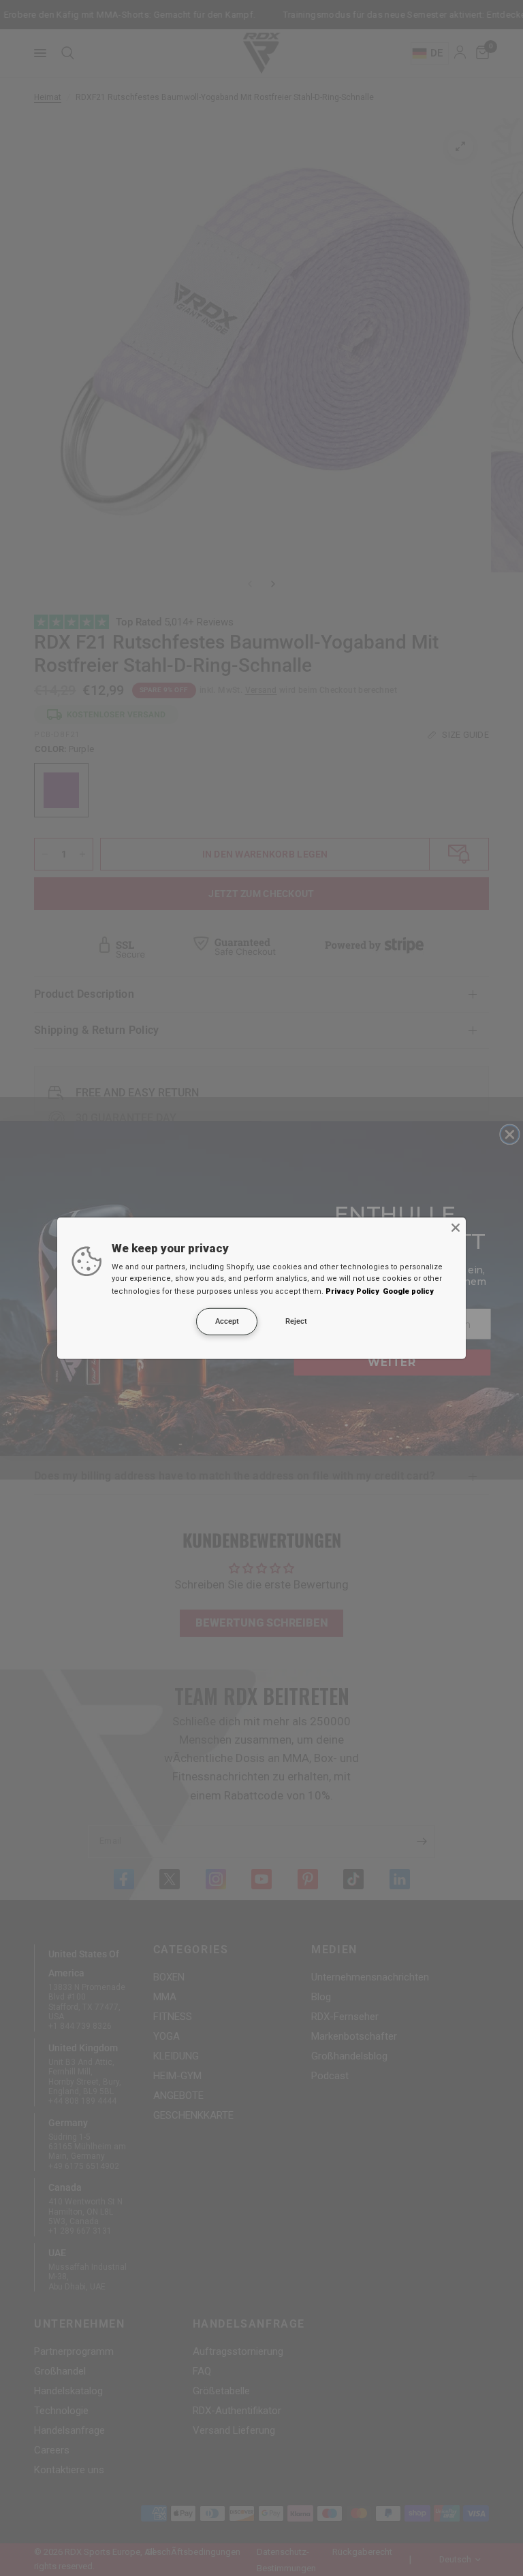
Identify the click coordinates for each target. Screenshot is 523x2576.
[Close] (456, 1227)
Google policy (408, 1291)
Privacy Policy (352, 1291)
